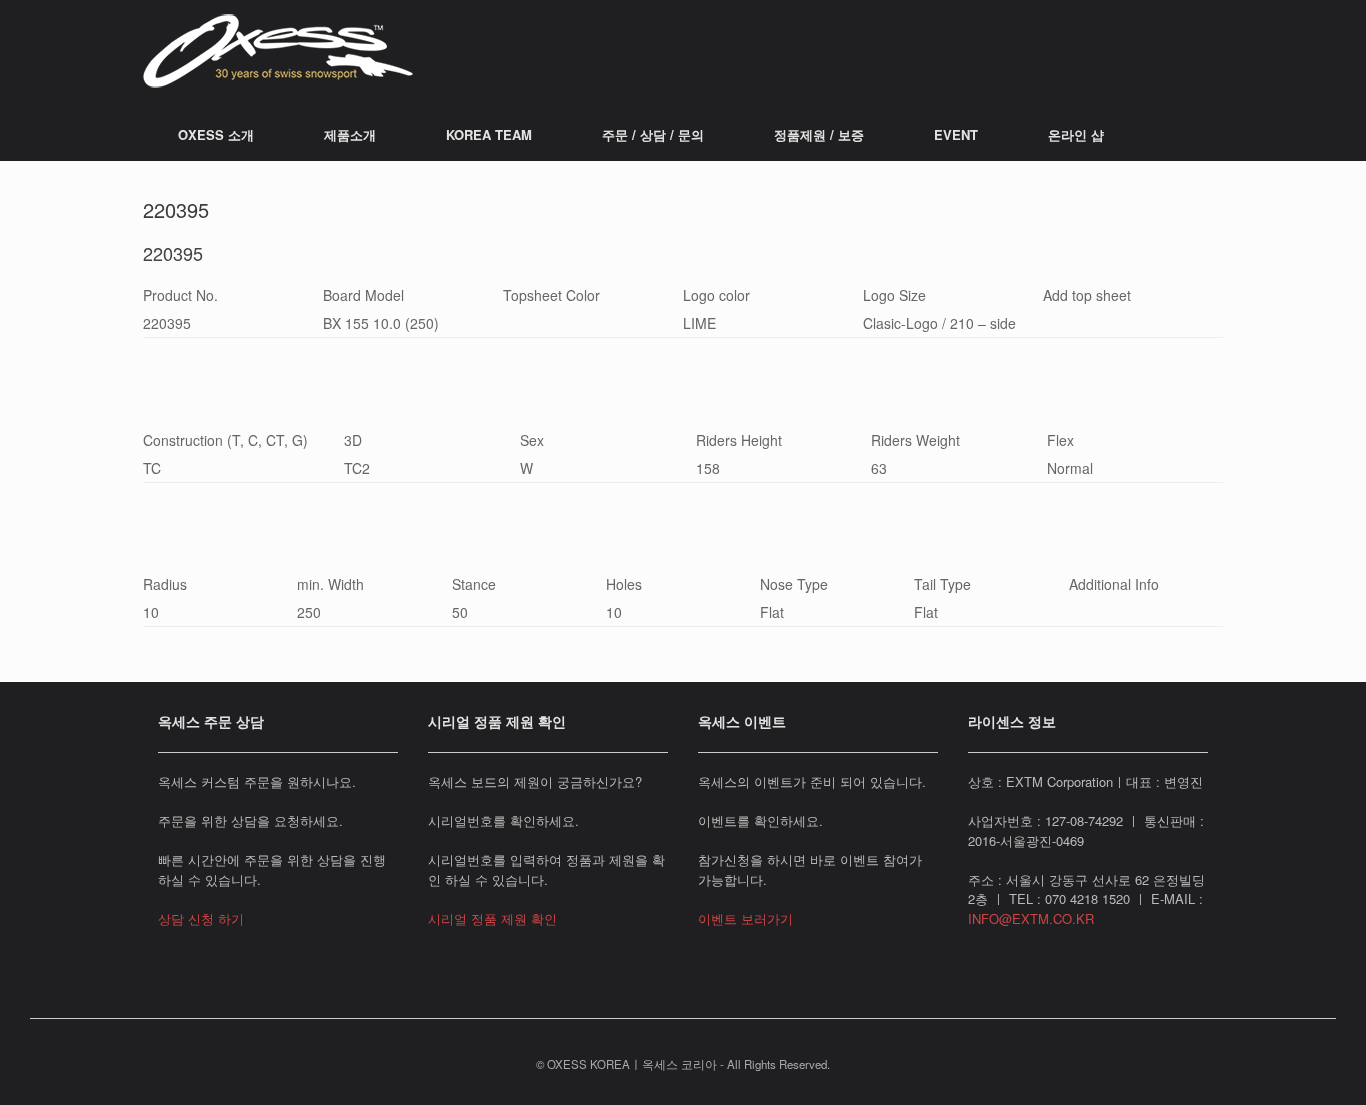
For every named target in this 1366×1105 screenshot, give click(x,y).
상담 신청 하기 (201, 918)
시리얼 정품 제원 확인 (492, 918)
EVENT (956, 134)
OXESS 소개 (216, 134)
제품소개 (350, 134)
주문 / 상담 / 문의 (653, 134)
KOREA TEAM (489, 134)
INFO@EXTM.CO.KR (1031, 918)
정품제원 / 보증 (819, 134)
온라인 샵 (1076, 134)
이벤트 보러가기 (745, 918)
